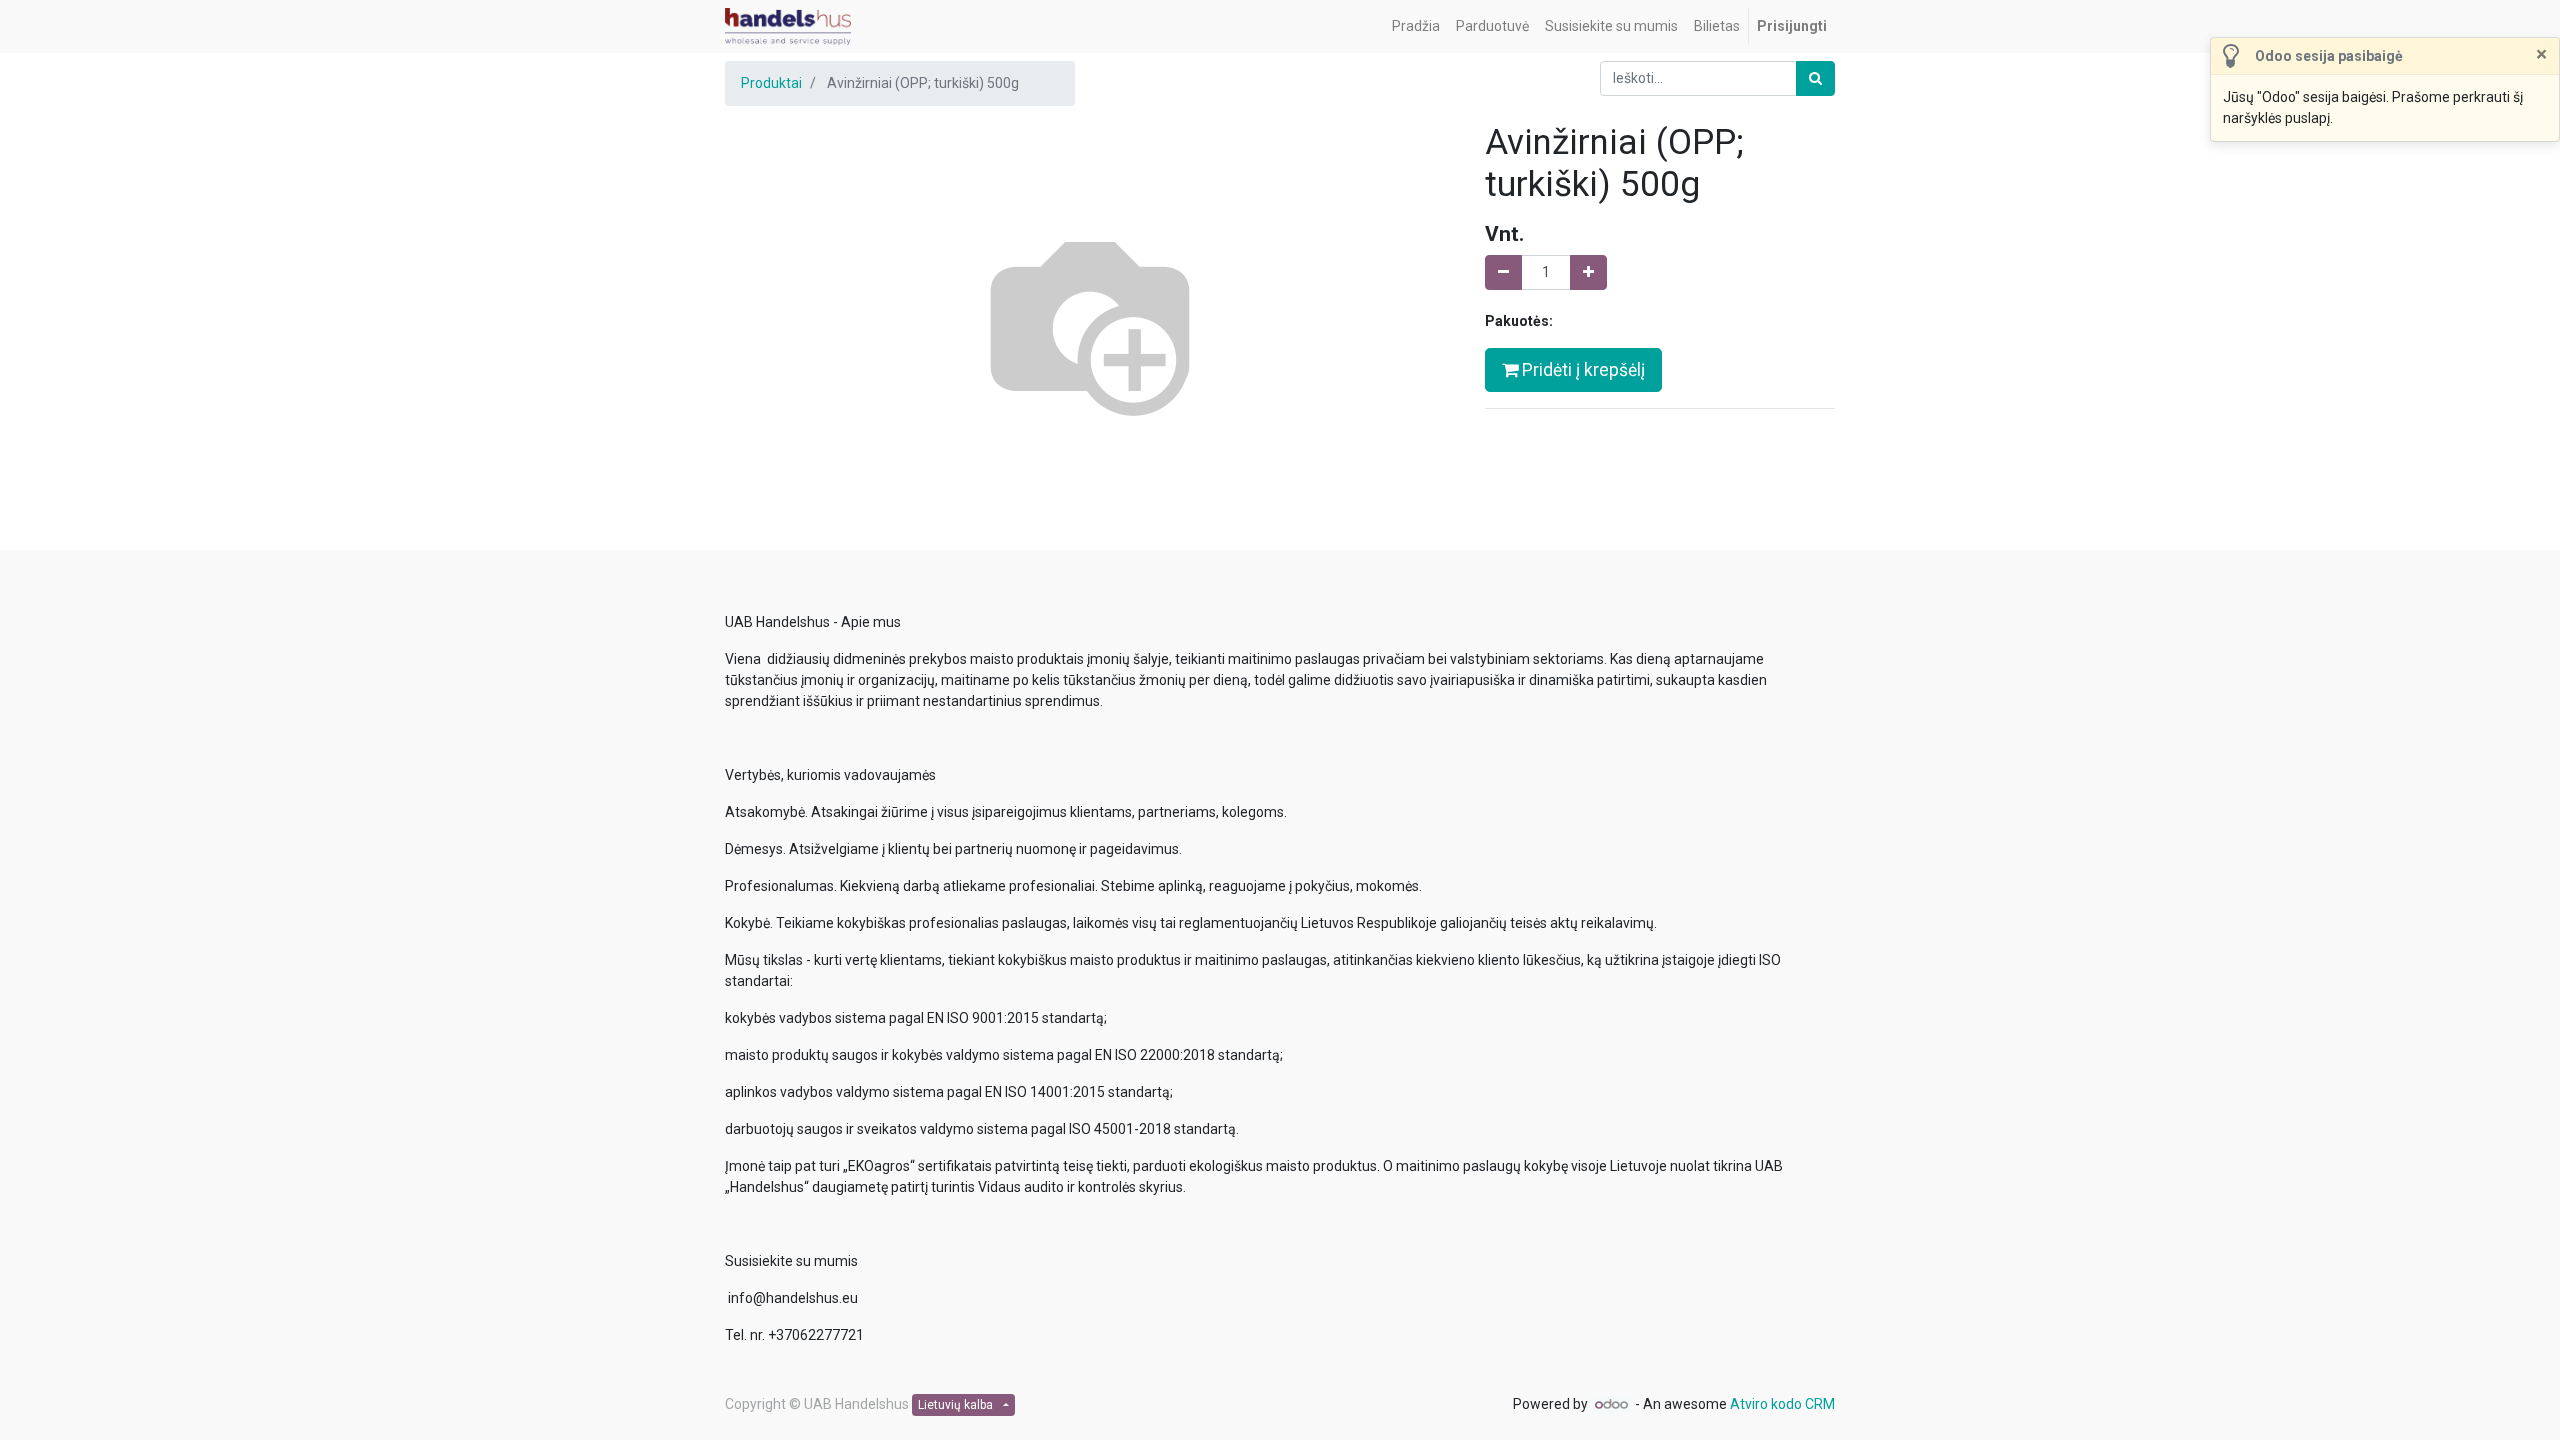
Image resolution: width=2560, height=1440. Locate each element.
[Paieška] (1815, 78)
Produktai (771, 83)
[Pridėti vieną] (1588, 272)
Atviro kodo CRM (1782, 1404)
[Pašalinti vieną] (1503, 272)
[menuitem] (1416, 26)
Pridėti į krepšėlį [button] (1581, 370)
